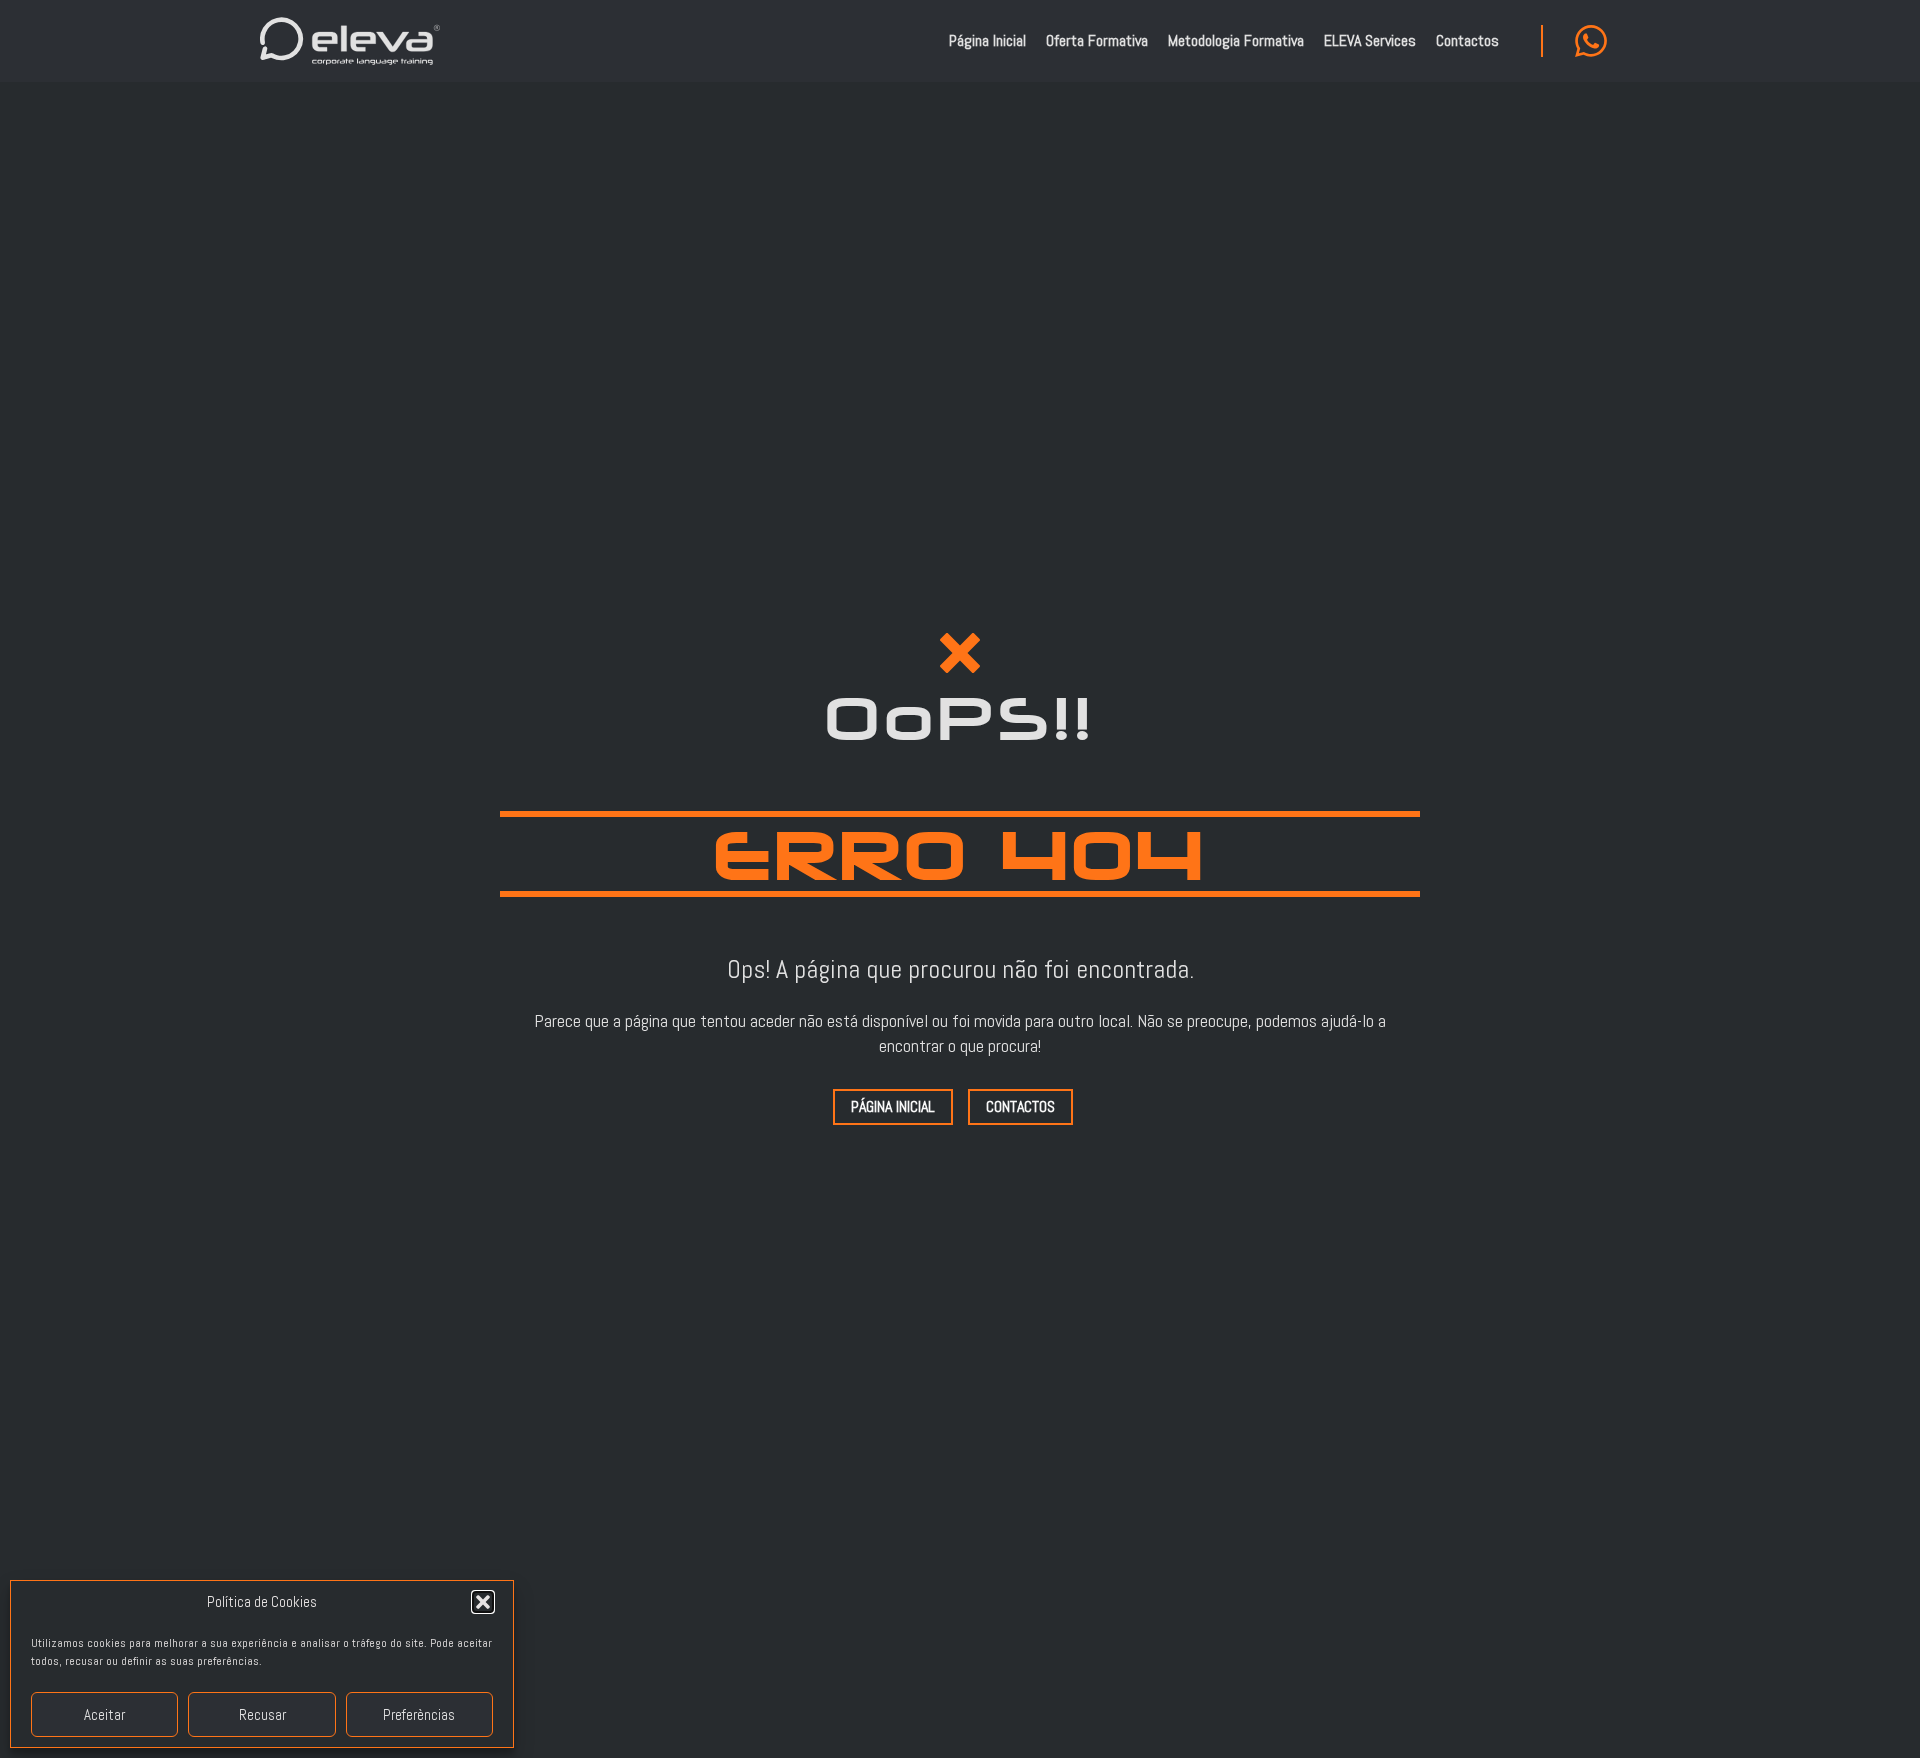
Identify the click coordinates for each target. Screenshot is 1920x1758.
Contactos (1467, 40)
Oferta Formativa (1097, 40)
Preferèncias (419, 1714)
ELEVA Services (1370, 40)
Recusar (262, 1714)
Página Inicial (987, 40)
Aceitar (104, 1714)
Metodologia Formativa (1236, 40)
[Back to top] (1880, 1718)
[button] (483, 1602)
